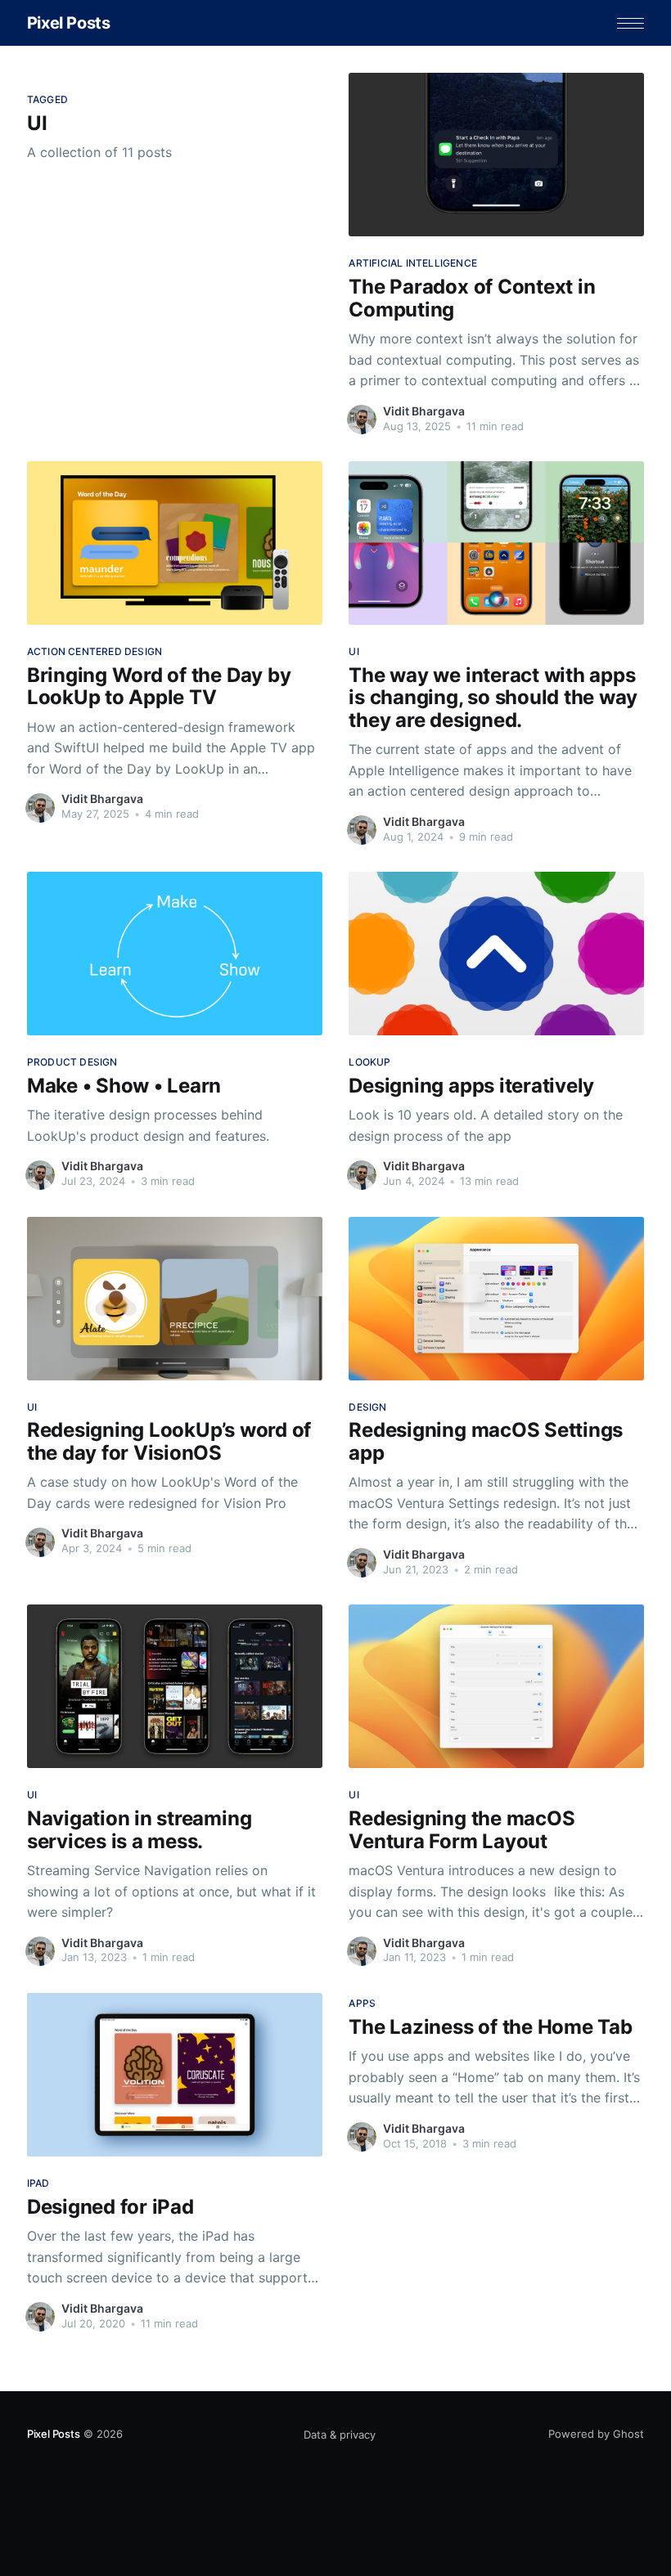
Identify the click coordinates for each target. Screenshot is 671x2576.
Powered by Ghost (596, 2434)
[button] (630, 23)
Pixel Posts (69, 23)
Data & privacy (340, 2435)
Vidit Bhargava (424, 411)
